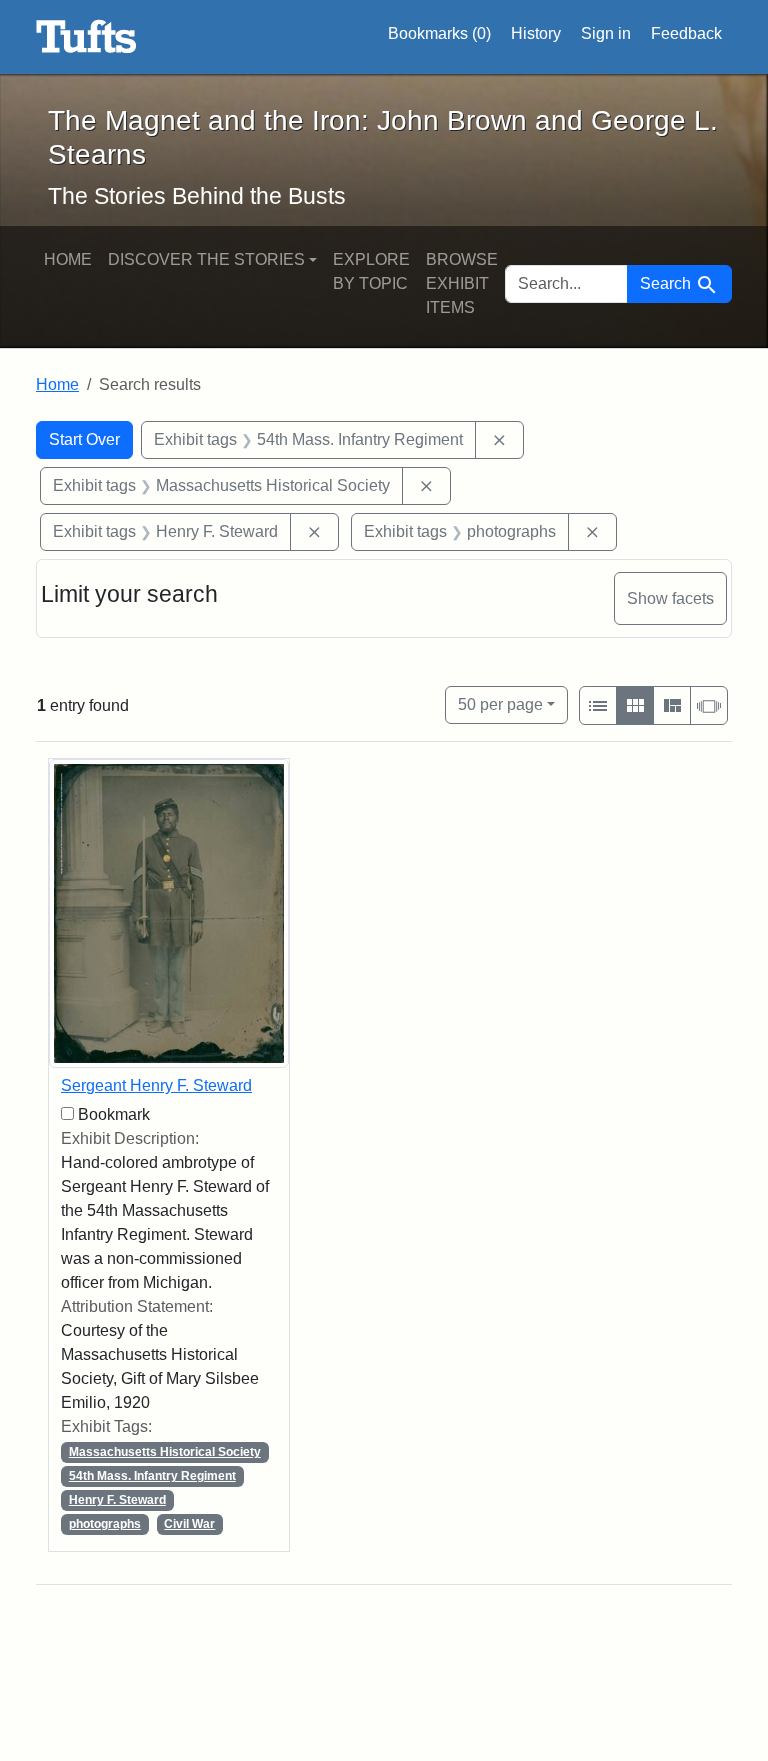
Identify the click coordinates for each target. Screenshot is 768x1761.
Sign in (606, 33)
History (536, 33)
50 (500, 704)
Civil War (189, 1524)
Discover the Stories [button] (206, 259)
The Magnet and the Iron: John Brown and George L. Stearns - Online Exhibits (86, 37)
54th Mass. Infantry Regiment (152, 1476)
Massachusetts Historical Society (165, 1452)
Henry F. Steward (117, 1500)
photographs (105, 1524)
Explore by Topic (371, 271)
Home (68, 259)
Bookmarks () (439, 33)
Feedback (686, 33)
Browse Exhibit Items (462, 283)
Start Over (84, 439)
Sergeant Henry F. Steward (156, 1085)
